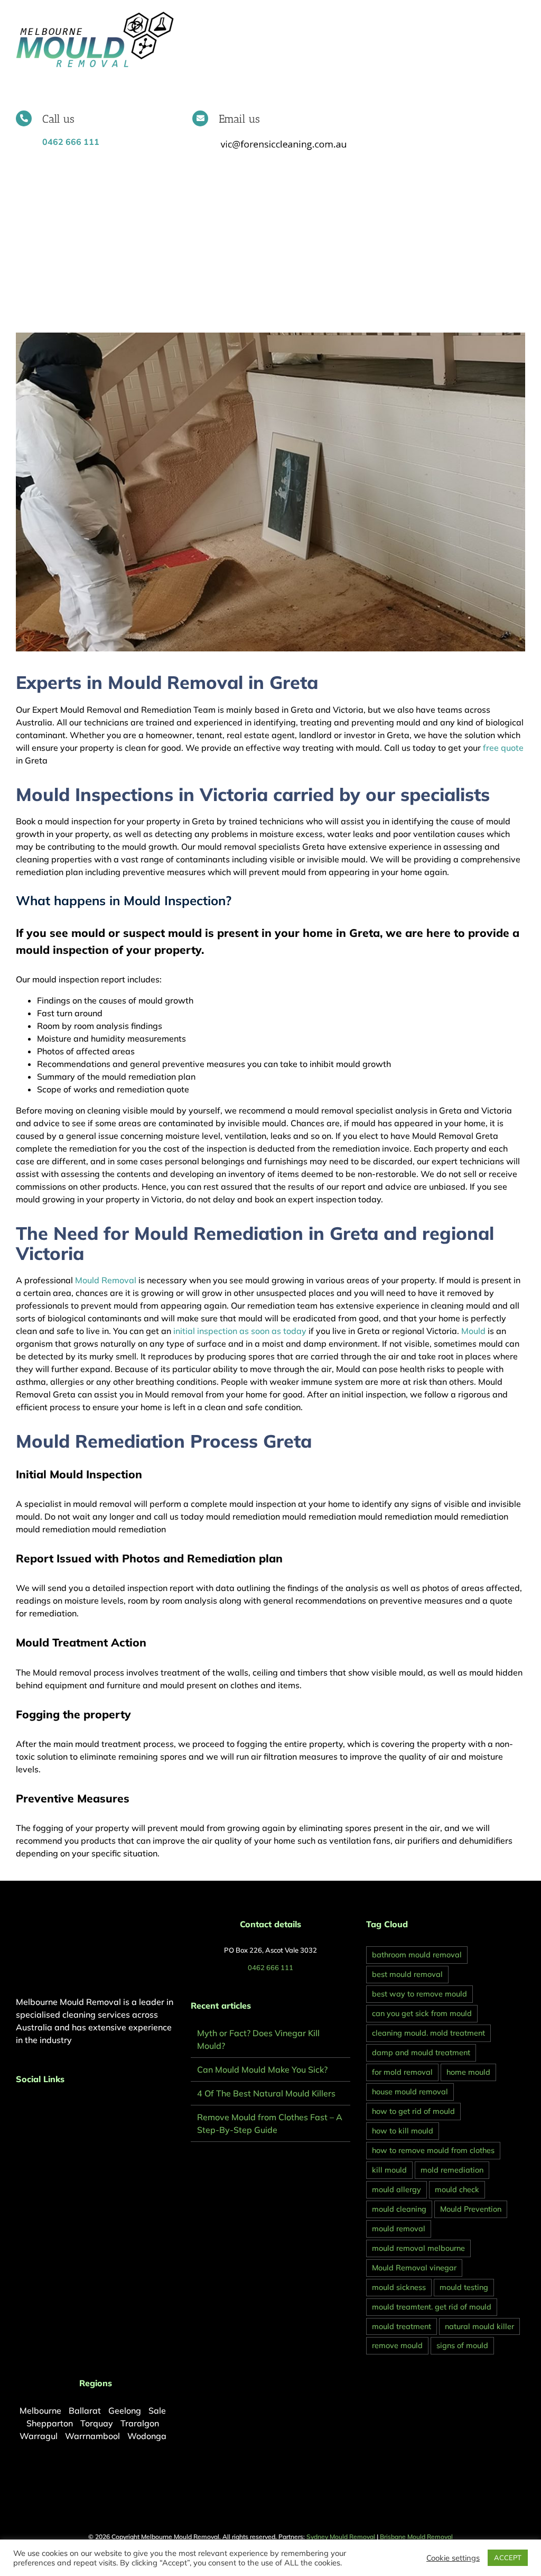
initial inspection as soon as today (240, 1331)
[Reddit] (48, 2107)
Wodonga (147, 2436)
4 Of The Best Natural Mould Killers (266, 2093)
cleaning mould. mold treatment (428, 2033)
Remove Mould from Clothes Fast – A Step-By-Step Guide (270, 2123)
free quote (502, 748)
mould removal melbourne (418, 2248)
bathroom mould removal (417, 1955)
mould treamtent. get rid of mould (432, 2307)
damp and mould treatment (421, 2053)
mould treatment (402, 2326)
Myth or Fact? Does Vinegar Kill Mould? (258, 2039)
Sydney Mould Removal (341, 2537)
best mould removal (407, 1974)
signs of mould (462, 2345)
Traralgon (140, 2423)
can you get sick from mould (422, 2013)
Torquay (97, 2423)
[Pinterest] (33, 2107)
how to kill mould (403, 2131)
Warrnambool (92, 2436)
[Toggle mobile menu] (521, 16)
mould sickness (399, 2287)
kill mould (389, 2170)
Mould (473, 1331)
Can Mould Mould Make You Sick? (262, 2069)
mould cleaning (399, 2209)
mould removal (399, 2229)
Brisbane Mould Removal (416, 2537)
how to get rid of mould (413, 2111)
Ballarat (85, 2411)
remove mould (397, 2345)
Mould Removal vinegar (414, 2268)
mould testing (464, 2287)
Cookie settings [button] (453, 2558)
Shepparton (50, 2423)
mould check (457, 2189)
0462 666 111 (270, 1967)
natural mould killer (479, 2326)
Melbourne (40, 2411)
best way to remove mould (419, 1994)
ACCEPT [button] (508, 2557)
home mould (468, 2072)
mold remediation (452, 2170)
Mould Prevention (471, 2209)
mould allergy (397, 2189)
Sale (157, 2411)
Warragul (39, 2436)
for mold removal (402, 2072)
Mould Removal (106, 1280)
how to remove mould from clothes (433, 2150)
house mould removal (410, 2092)
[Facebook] (19, 2107)
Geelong (125, 2411)
